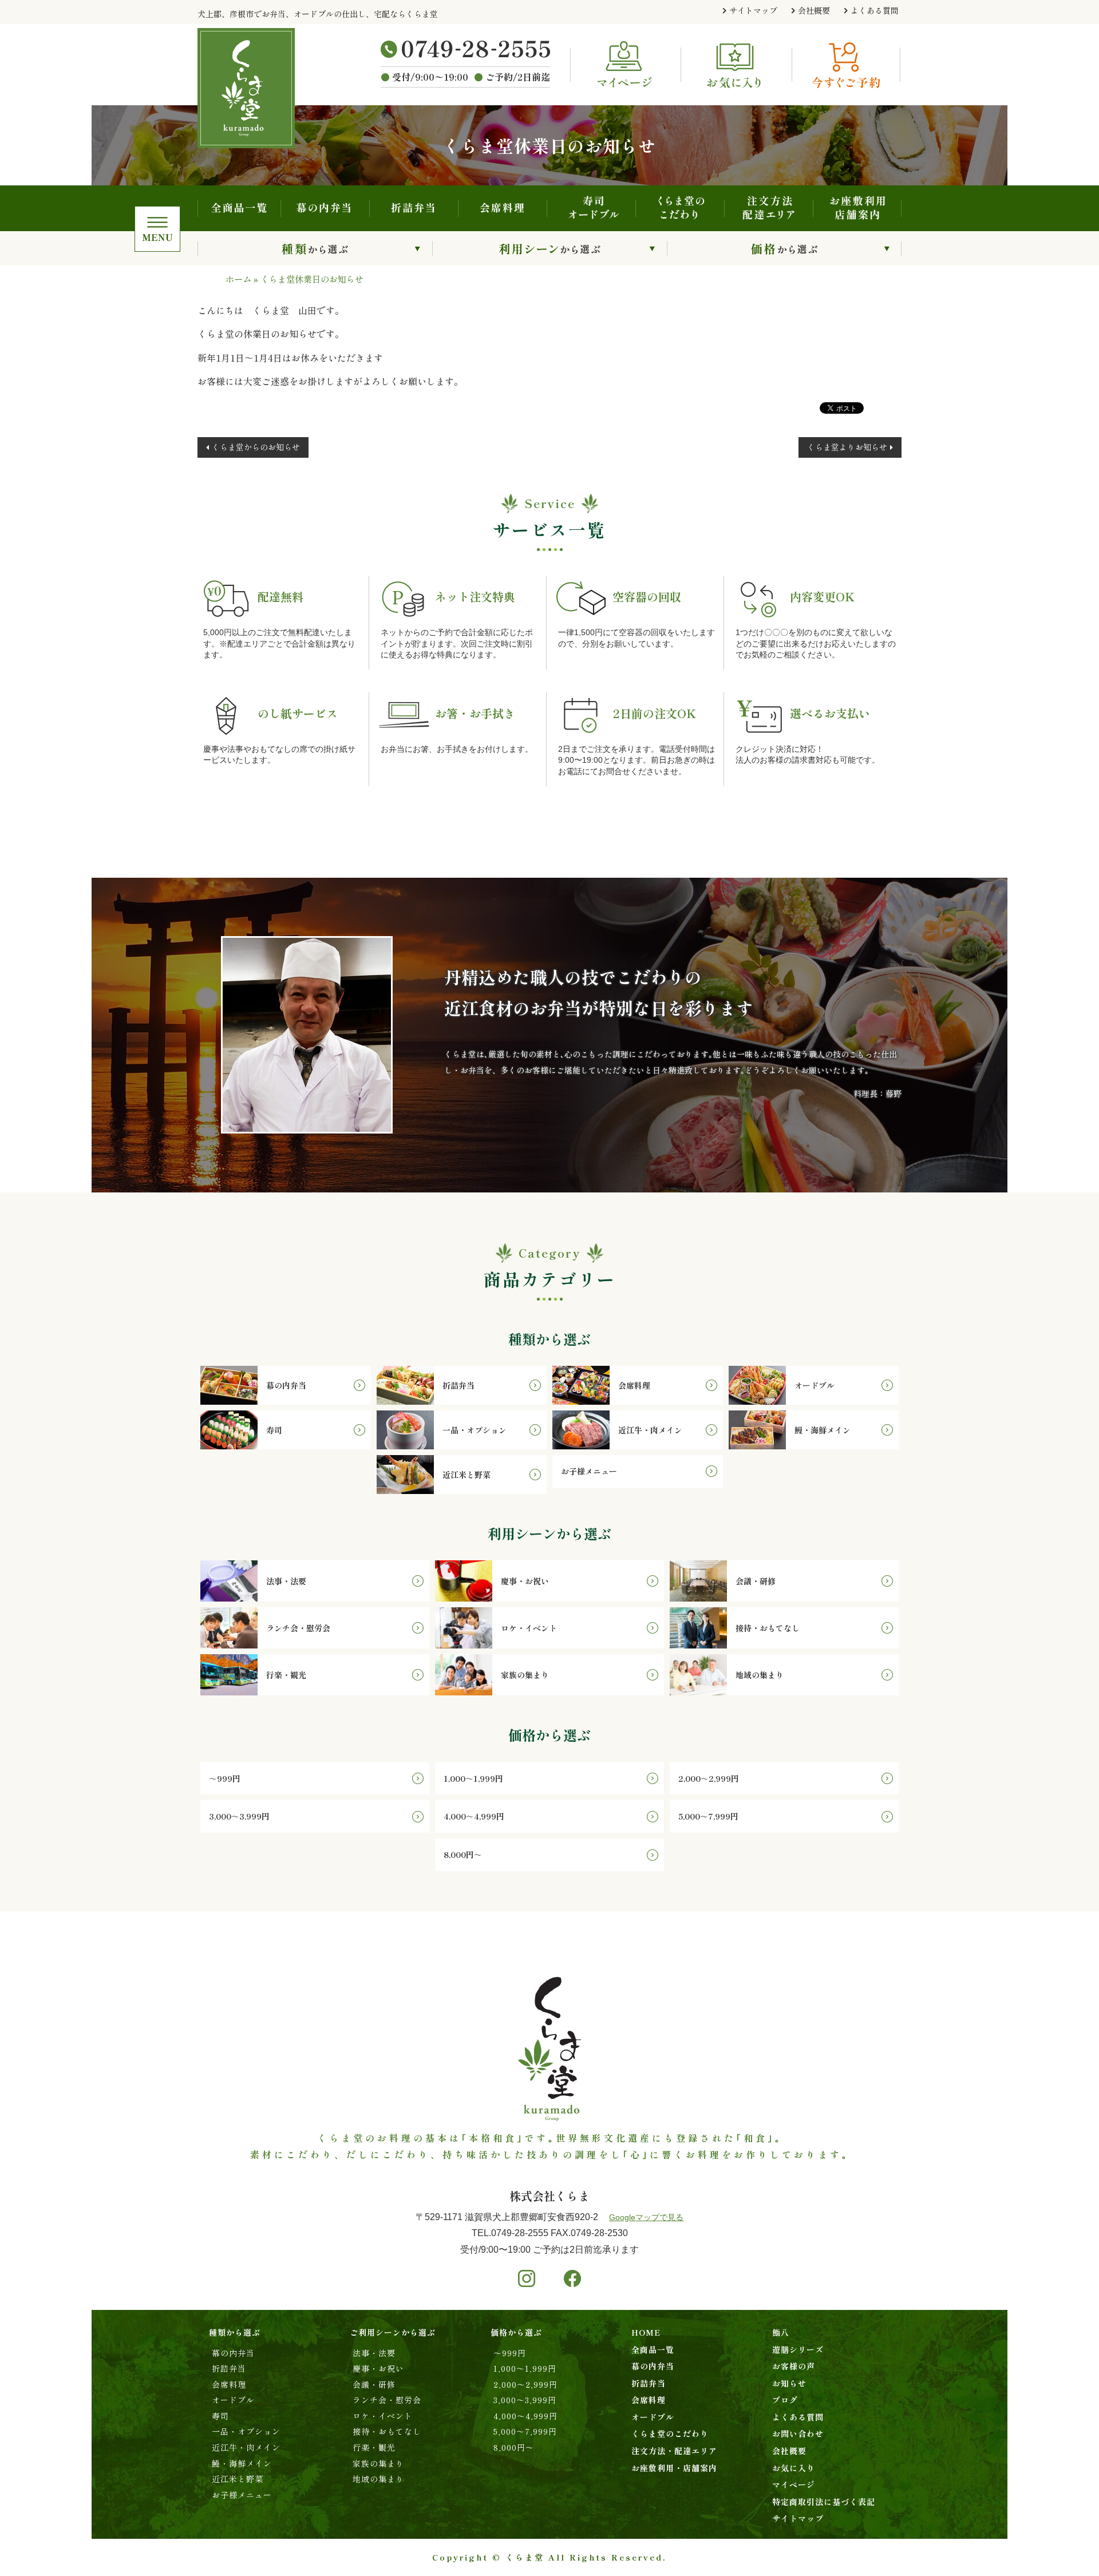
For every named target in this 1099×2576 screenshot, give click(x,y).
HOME (646, 2332)
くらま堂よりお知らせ (847, 447)
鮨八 (781, 2332)
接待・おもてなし (387, 2431)
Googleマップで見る (646, 2217)
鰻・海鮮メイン (242, 2463)
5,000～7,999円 (525, 2431)
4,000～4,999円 (525, 2416)
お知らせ (789, 2383)
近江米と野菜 (238, 2479)
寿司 (220, 2416)
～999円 (510, 2353)
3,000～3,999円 (525, 2400)
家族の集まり (378, 2463)
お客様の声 (794, 2366)
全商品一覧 (239, 208)
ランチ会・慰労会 (387, 2400)
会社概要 (814, 10)
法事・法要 (374, 2353)
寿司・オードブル (591, 208)
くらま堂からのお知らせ (256, 447)
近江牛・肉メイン (246, 2447)
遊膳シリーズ (798, 2349)
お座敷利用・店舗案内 (857, 208)
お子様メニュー (242, 2495)
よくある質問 (875, 10)
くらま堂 (525, 2557)
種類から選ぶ (315, 248)
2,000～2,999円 (525, 2384)
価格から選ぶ (784, 248)
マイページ (794, 2484)
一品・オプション (246, 2431)
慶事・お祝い (378, 2368)
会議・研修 (374, 2384)
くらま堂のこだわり (680, 208)
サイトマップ (753, 10)
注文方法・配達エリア (768, 208)
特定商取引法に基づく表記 (824, 2502)
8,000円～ (514, 2447)
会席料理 (502, 208)
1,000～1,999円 (525, 2368)
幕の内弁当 (325, 208)
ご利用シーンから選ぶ (549, 248)
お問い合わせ (798, 2434)
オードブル (233, 2400)
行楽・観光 (374, 2447)
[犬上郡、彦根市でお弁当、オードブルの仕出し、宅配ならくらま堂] (264, 88)
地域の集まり (378, 2479)
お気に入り (794, 2468)
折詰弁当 (414, 208)
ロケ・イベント (383, 2416)
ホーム (238, 279)
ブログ (785, 2400)
